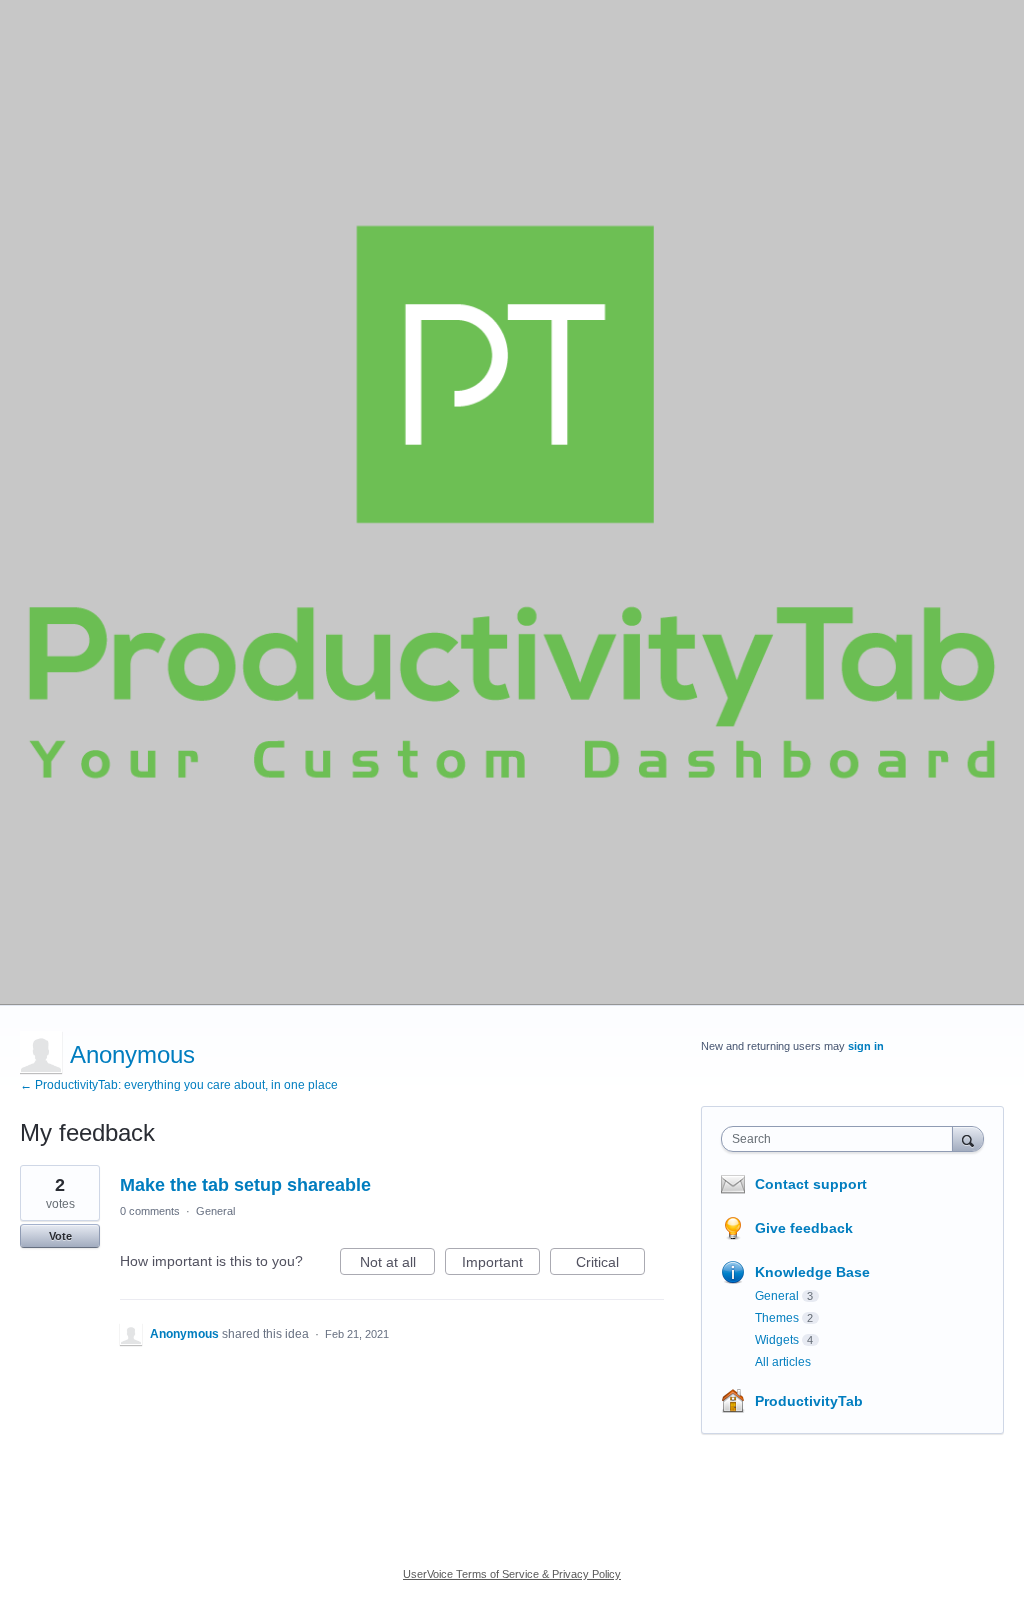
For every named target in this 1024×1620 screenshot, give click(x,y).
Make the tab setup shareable (245, 1185)
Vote (60, 1236)
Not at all (397, 1264)
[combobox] (841, 1139)
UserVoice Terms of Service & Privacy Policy (512, 1574)
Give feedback (804, 1228)
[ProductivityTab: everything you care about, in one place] (512, 502)
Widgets (777, 1340)
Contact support (811, 1184)
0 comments (150, 1211)
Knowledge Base (812, 1272)
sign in (866, 1046)
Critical (610, 1264)
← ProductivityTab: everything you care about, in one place (179, 1085)
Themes (777, 1318)
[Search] (968, 1138)
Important (501, 1264)
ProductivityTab (809, 1401)
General (215, 1211)
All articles (783, 1362)
